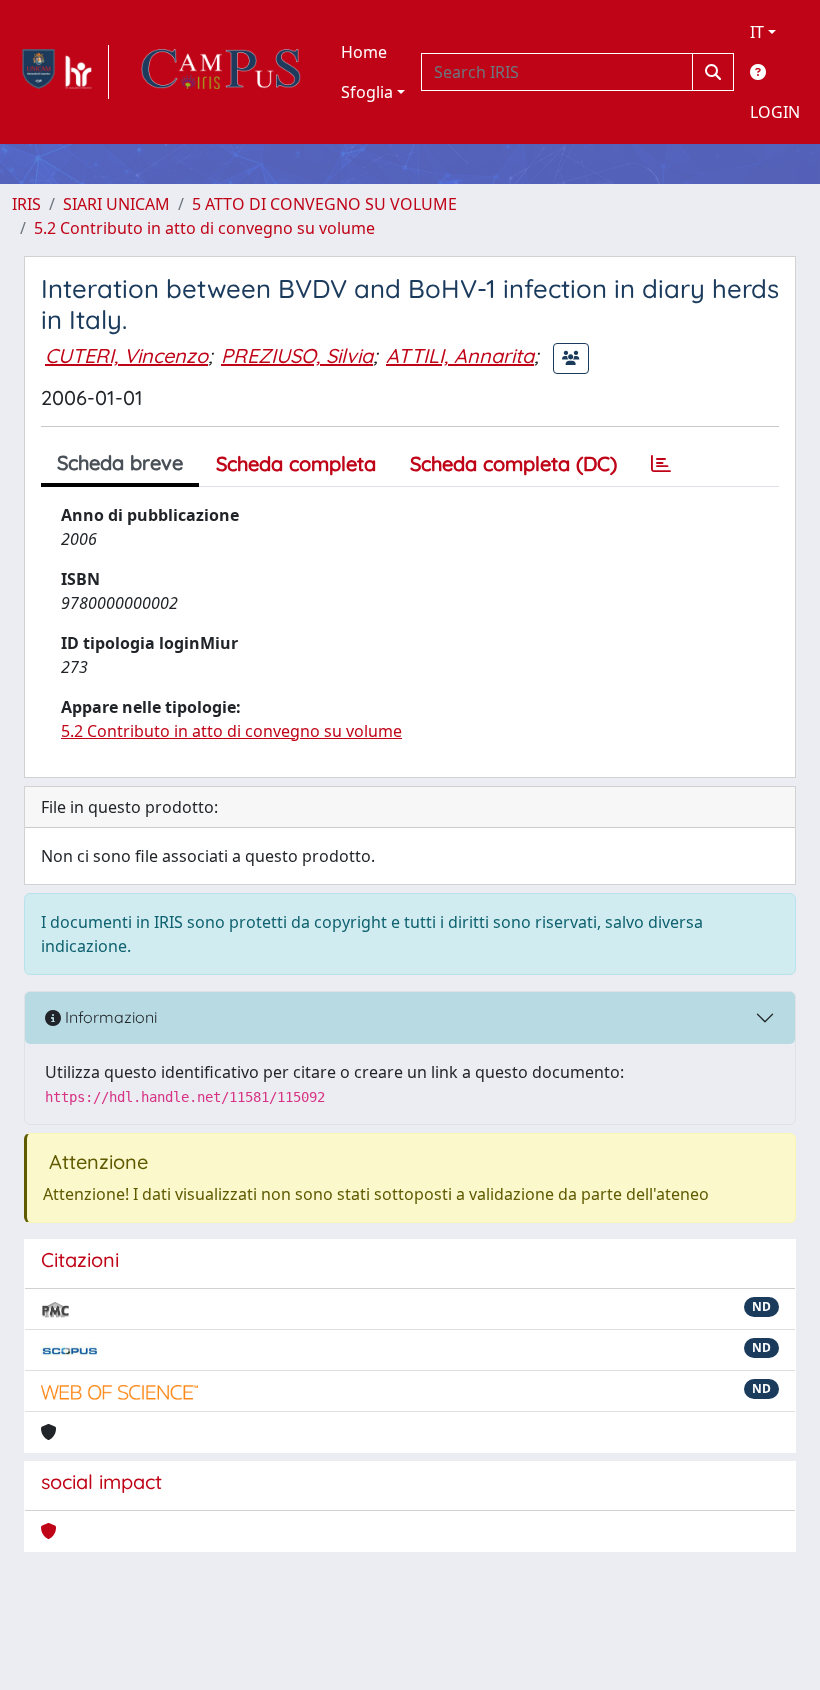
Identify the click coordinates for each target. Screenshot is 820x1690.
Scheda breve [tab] (120, 462)
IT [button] (757, 32)
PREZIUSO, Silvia (297, 355)
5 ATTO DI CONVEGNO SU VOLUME (324, 204)
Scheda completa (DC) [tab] (513, 463)
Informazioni (109, 1017)
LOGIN (775, 112)
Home (364, 52)
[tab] (661, 464)
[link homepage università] (221, 72)
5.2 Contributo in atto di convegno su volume (204, 228)
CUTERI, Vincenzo (126, 355)
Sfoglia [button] (367, 92)
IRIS (26, 204)
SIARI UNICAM (116, 204)
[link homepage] (60, 72)
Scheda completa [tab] (296, 463)
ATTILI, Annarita (460, 355)
